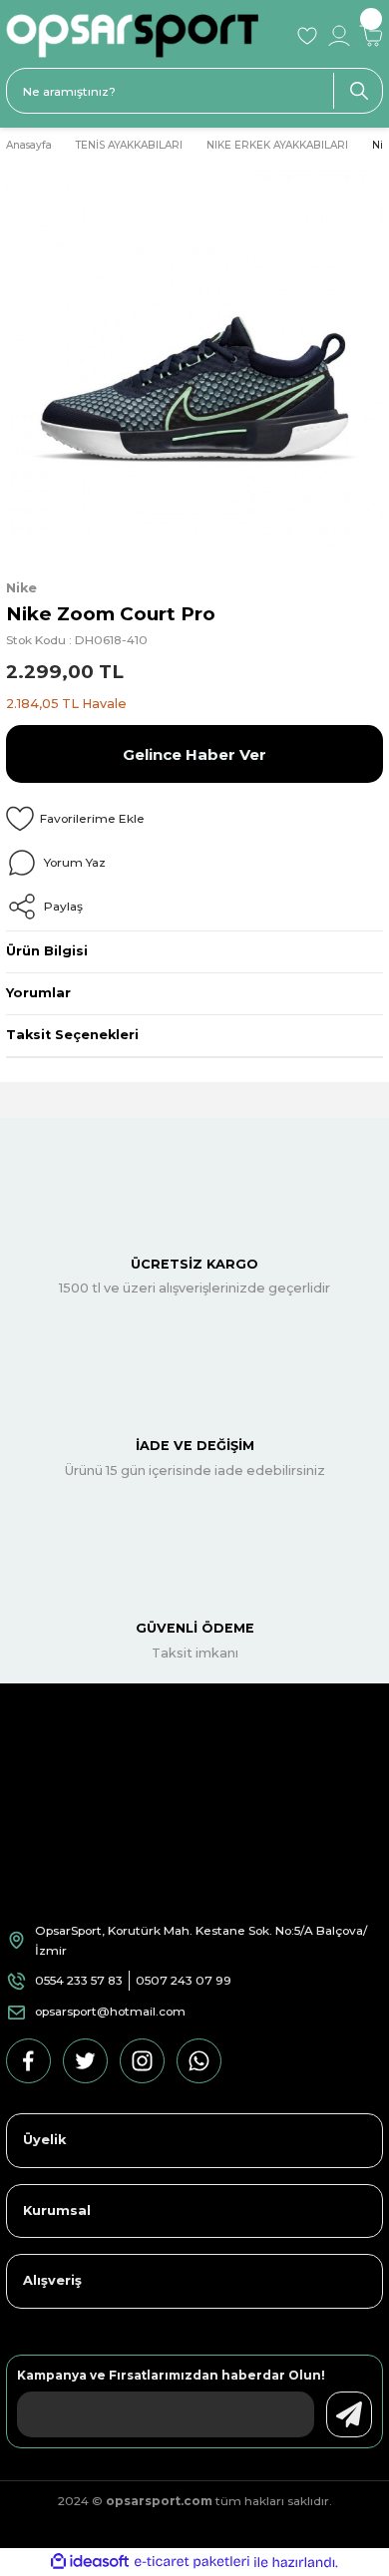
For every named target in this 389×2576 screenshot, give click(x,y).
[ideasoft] (90, 2562)
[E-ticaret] (192, 2563)
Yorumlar (38, 993)
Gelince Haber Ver (194, 754)
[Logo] (145, 36)
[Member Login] (339, 36)
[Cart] (371, 36)
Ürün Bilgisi (47, 951)
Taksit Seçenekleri (72, 1035)
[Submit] (349, 2414)
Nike (21, 588)
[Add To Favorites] (194, 819)
